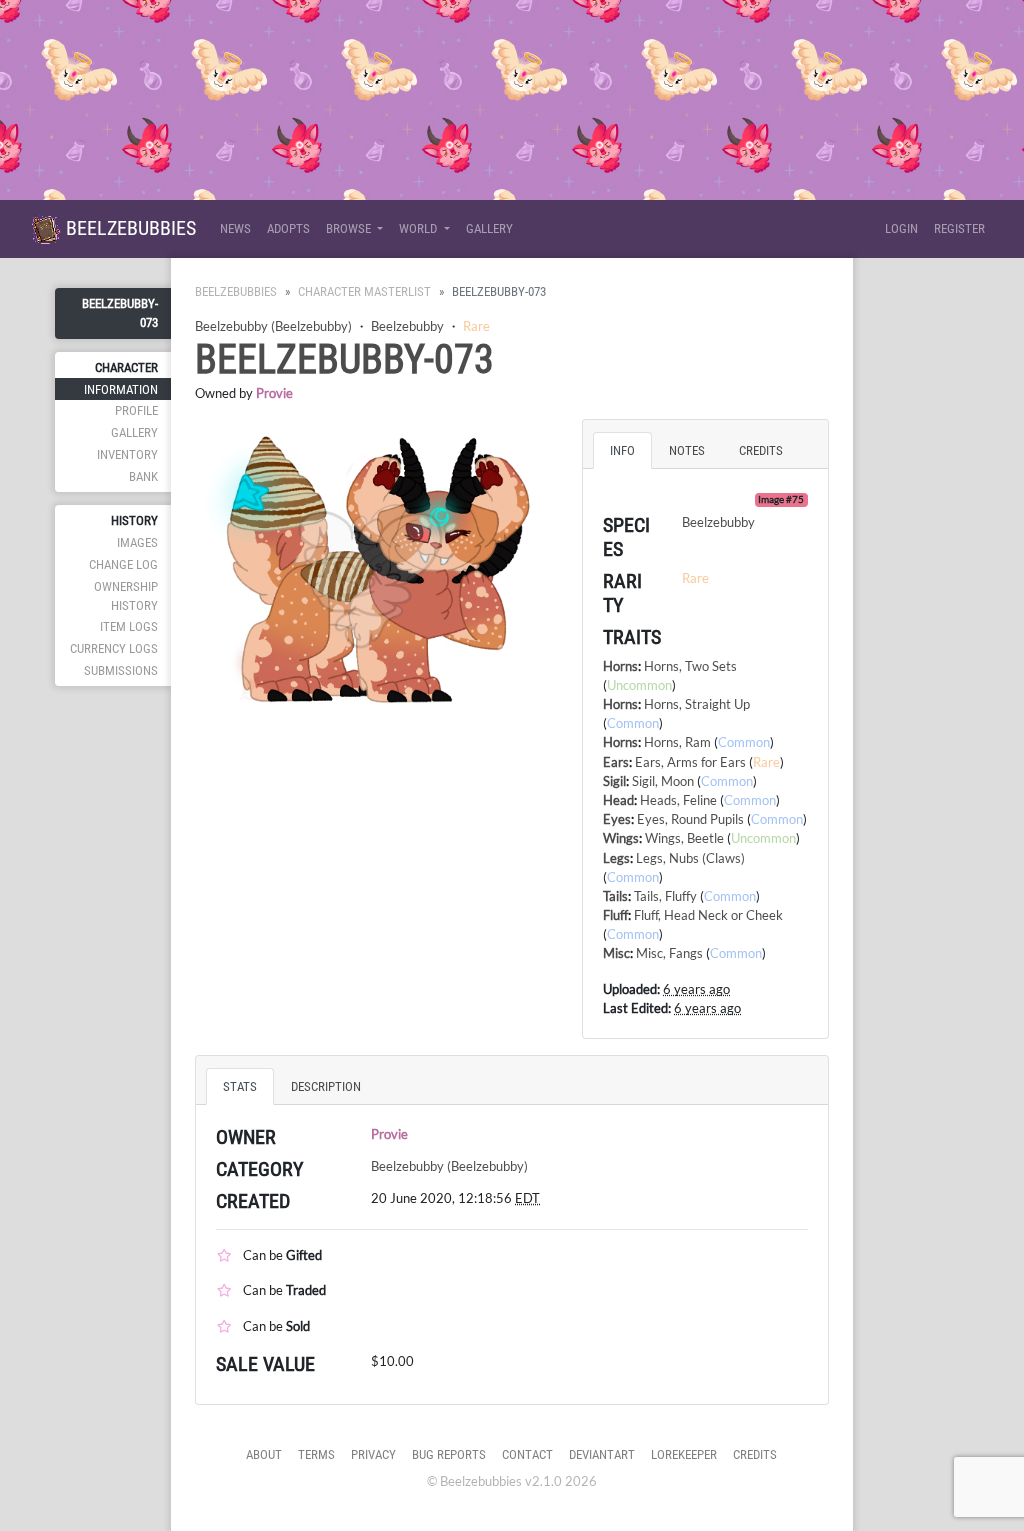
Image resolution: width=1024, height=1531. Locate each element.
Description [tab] (326, 1086)
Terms (316, 1454)
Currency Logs (114, 648)
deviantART (602, 1454)
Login (901, 228)
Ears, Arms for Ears (690, 762)
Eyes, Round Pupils (690, 819)
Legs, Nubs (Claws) (690, 858)
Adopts (288, 228)
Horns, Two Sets (690, 666)
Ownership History (126, 596)
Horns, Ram (677, 742)
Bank (143, 476)
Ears (616, 762)
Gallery (489, 228)
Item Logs (129, 626)
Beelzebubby (407, 326)
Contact (527, 1454)
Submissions (121, 670)
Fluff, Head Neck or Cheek (708, 915)
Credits (755, 1454)
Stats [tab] (240, 1086)
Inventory (127, 454)
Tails (615, 896)
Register (959, 228)
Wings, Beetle (684, 838)
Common (633, 723)
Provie (274, 393)
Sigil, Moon (663, 781)
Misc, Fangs (669, 953)
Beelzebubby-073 (120, 313)
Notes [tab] (687, 450)
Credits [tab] (761, 450)
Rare (476, 326)
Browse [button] (350, 228)
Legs (616, 858)
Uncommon (639, 685)
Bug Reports (449, 1454)
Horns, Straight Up (697, 704)
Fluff (615, 915)
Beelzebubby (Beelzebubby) (273, 326)
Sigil (614, 781)
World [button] (419, 228)
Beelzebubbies (128, 228)
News (235, 228)
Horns (620, 666)
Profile (136, 410)
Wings (621, 838)
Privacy (373, 1454)
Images (137, 542)
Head (618, 800)
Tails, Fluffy (665, 896)
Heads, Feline (678, 800)
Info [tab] (622, 450)
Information (121, 389)
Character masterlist (364, 291)
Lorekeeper (684, 1454)
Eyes (617, 819)
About (264, 1454)
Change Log (123, 564)
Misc (616, 953)
